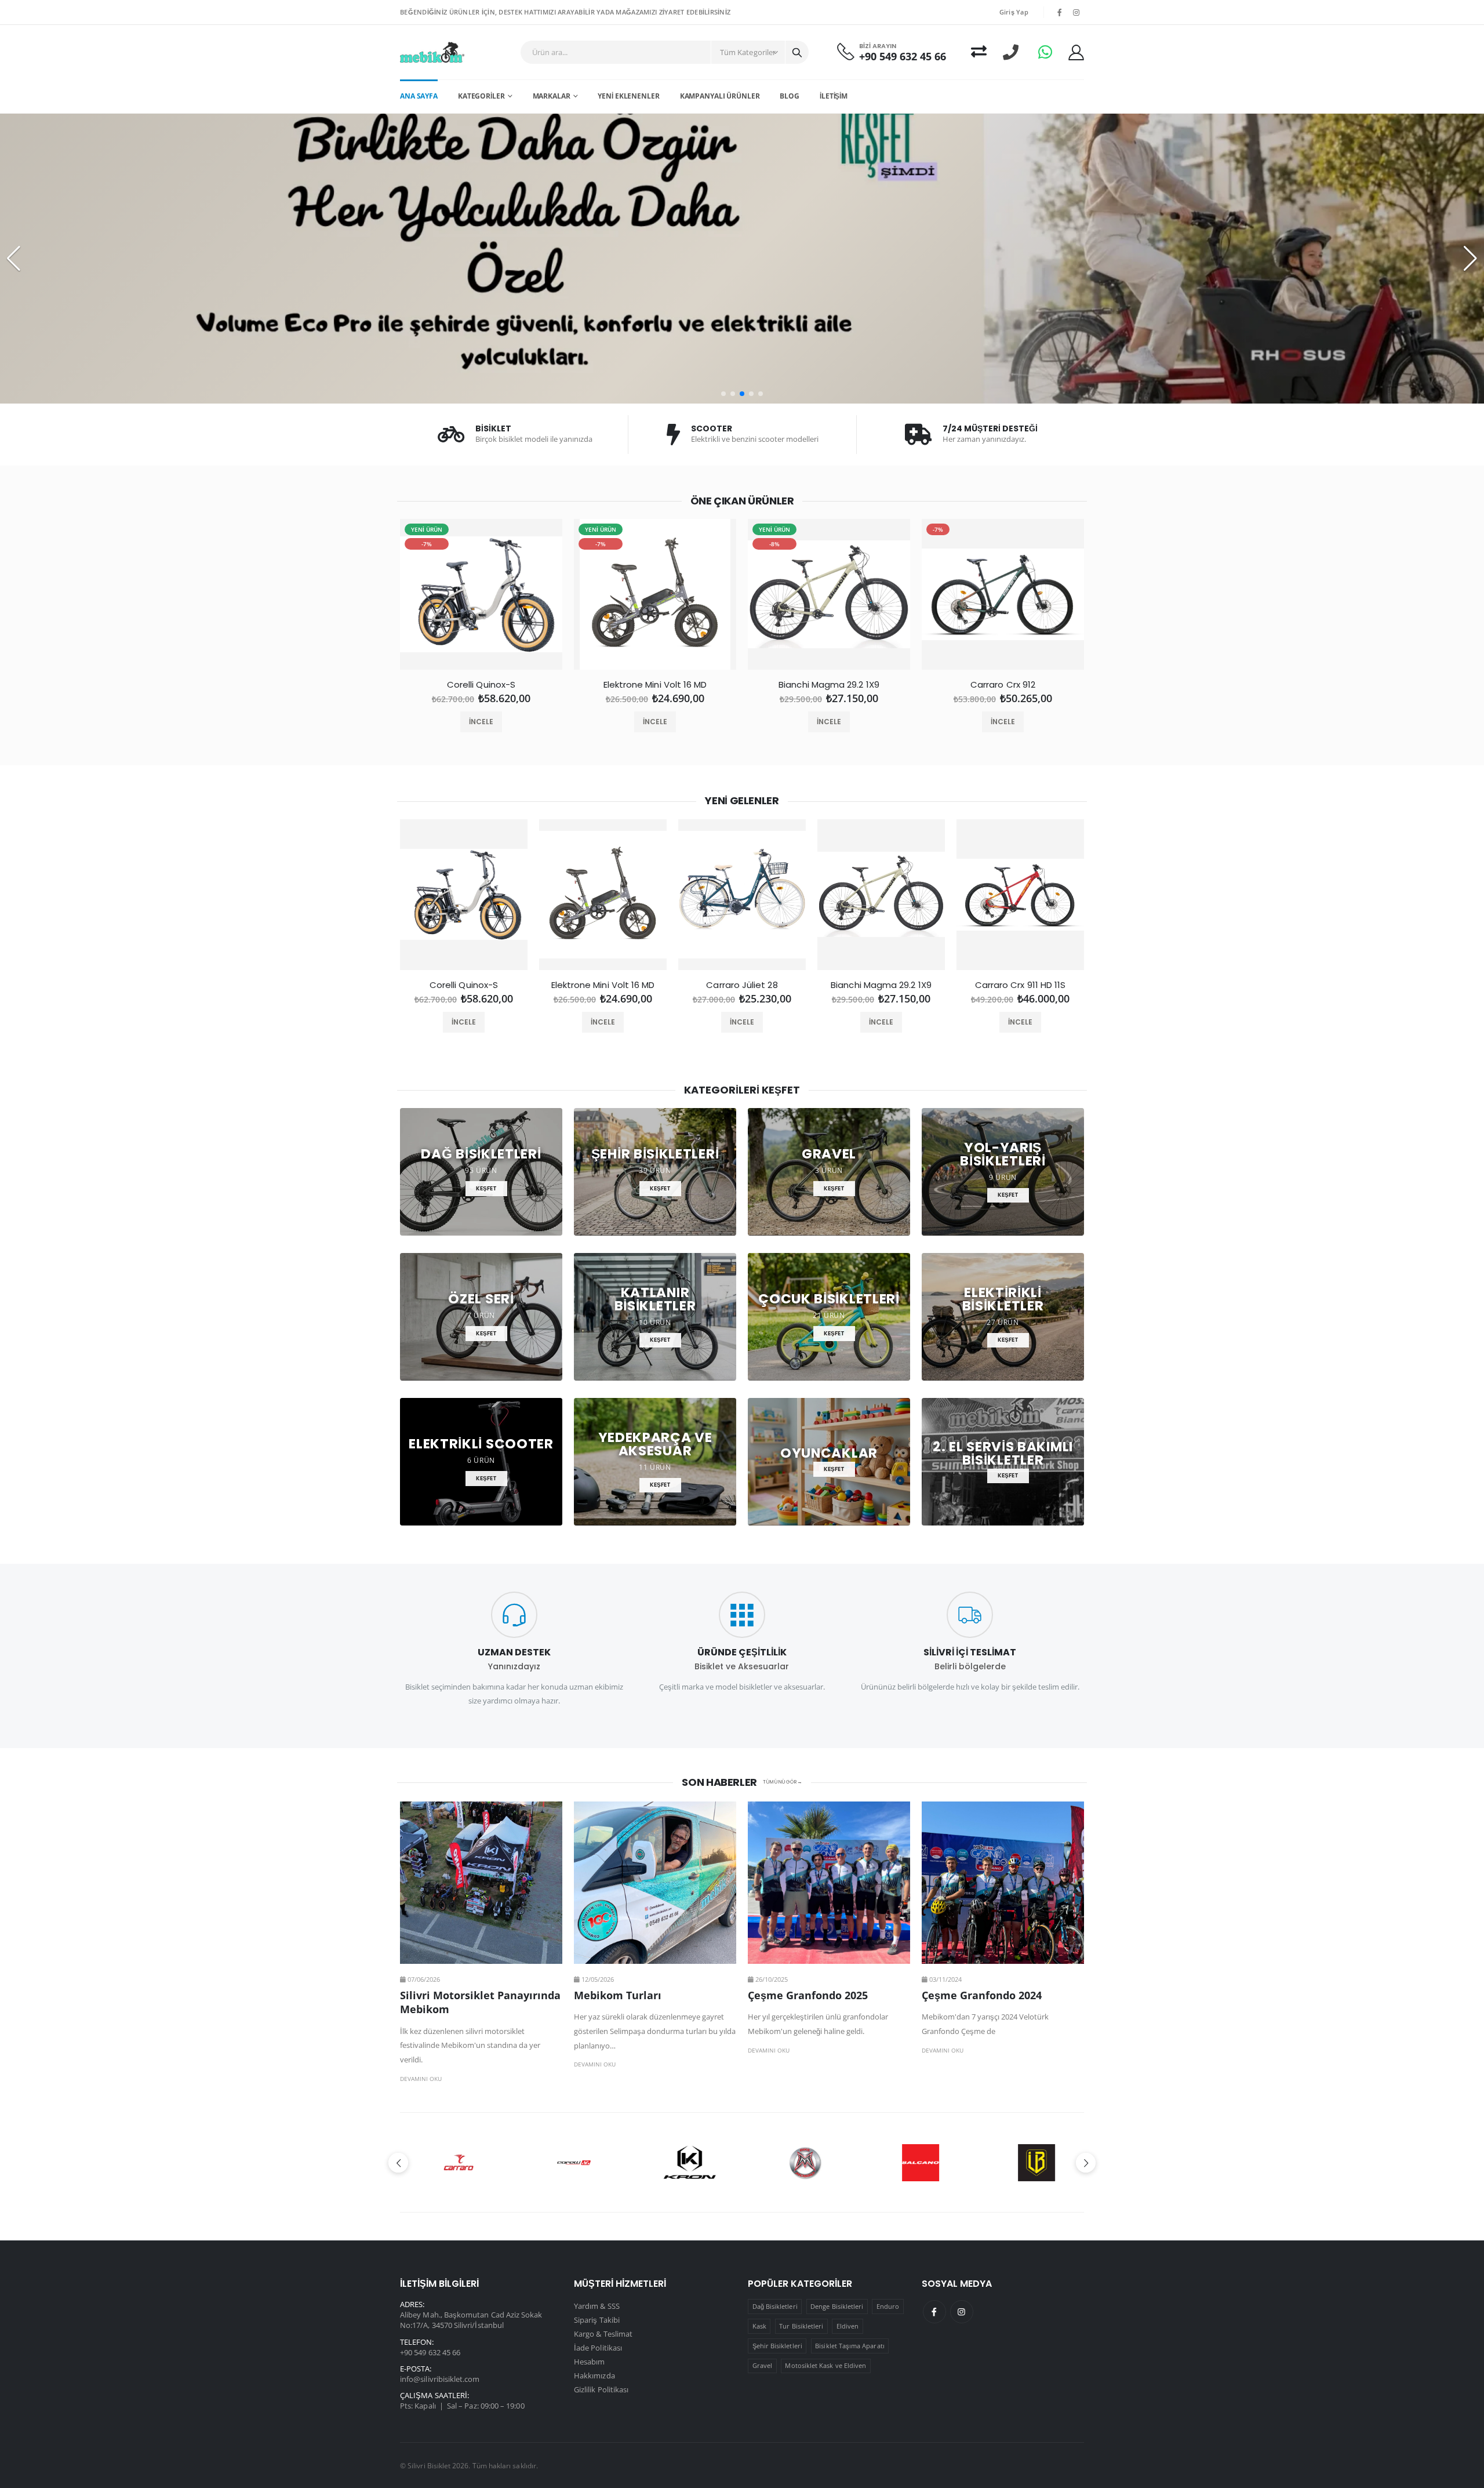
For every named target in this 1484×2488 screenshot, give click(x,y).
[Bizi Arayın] (1011, 52)
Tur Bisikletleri (801, 2326)
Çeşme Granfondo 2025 (808, 1995)
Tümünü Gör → (783, 1782)
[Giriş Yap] (1076, 52)
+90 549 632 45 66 (903, 57)
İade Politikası (598, 2348)
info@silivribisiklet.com (440, 2379)
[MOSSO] (684, 2163)
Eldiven (848, 2326)
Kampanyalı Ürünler (720, 96)
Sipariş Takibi (597, 2320)
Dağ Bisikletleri (775, 2306)
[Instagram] (962, 2312)
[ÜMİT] (916, 2163)
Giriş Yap (1014, 12)
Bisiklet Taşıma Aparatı (850, 2346)
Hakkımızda (594, 2376)
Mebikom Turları (618, 1995)
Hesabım (589, 2362)
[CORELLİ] (454, 2163)
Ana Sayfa (419, 96)
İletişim (834, 96)
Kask (759, 2326)
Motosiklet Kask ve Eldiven (825, 2365)
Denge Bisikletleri (837, 2306)
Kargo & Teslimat (603, 2334)
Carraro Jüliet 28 (742, 985)
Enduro (888, 2306)
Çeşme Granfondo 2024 (982, 1995)
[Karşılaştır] (979, 52)
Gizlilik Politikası (601, 2389)
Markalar (552, 96)
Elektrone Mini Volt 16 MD (655, 685)
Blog (790, 96)
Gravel (762, 2365)
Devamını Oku (421, 2079)
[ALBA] (1031, 2163)
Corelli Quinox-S (481, 685)
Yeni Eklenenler (628, 96)
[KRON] (569, 2163)
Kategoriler (481, 96)
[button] (723, 394)
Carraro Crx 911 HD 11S (1021, 985)
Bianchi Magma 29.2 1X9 (829, 685)
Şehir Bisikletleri (777, 2346)
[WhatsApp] (1045, 52)
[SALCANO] (800, 2163)
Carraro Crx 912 (1003, 685)
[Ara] (797, 52)
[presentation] (378, 599)
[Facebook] (934, 2312)
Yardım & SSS (597, 2306)
